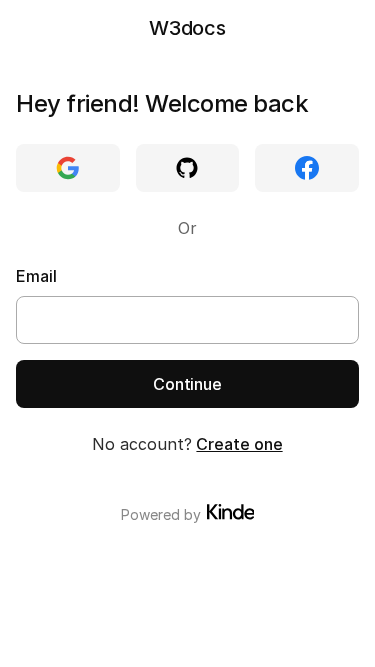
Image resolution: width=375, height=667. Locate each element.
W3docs (187, 28)
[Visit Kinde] (231, 512)
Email (36, 276)
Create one (239, 444)
